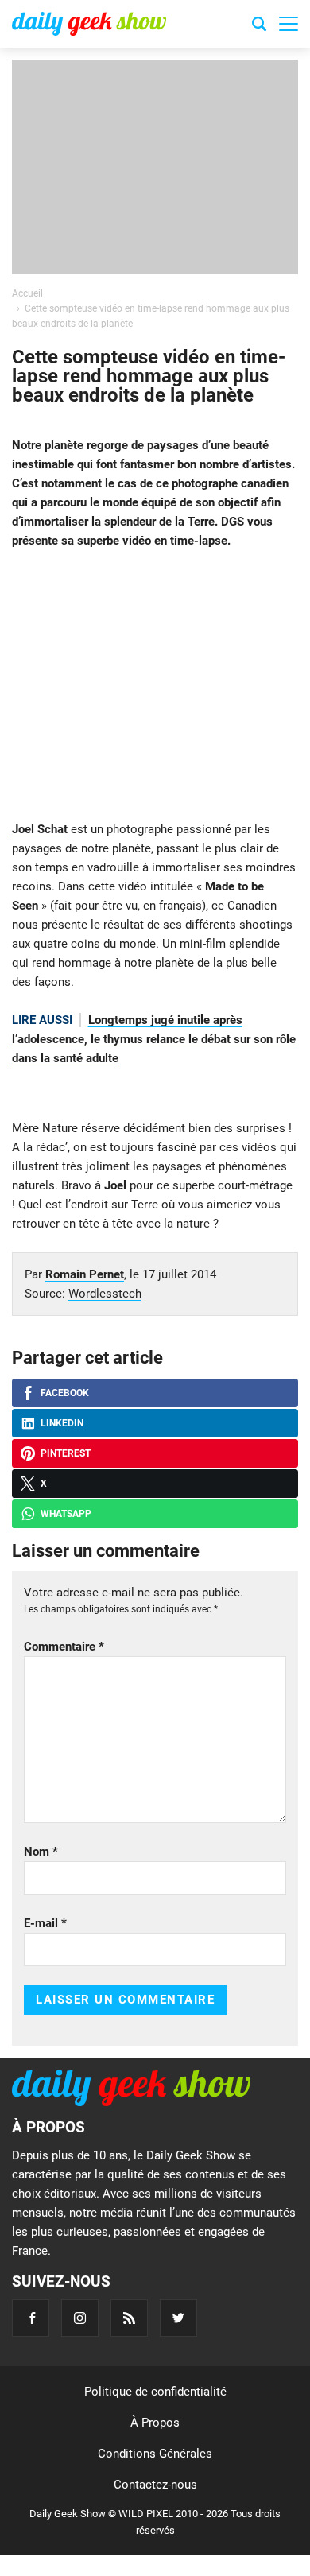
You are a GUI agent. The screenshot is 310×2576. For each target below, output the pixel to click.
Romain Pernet (85, 1274)
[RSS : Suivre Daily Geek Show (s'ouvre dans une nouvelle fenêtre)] (129, 2318)
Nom (41, 1852)
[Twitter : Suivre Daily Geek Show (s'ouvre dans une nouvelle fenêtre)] (178, 2318)
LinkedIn (62, 1423)
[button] (289, 24)
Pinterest (66, 1453)
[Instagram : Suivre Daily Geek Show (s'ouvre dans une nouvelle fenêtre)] (80, 2318)
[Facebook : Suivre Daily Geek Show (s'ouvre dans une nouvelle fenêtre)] (31, 2318)
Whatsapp (66, 1514)
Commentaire (64, 1647)
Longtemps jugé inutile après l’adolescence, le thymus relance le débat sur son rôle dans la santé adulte (154, 1039)
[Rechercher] (259, 26)
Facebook (65, 1393)
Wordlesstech (105, 1294)
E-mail (45, 1923)
